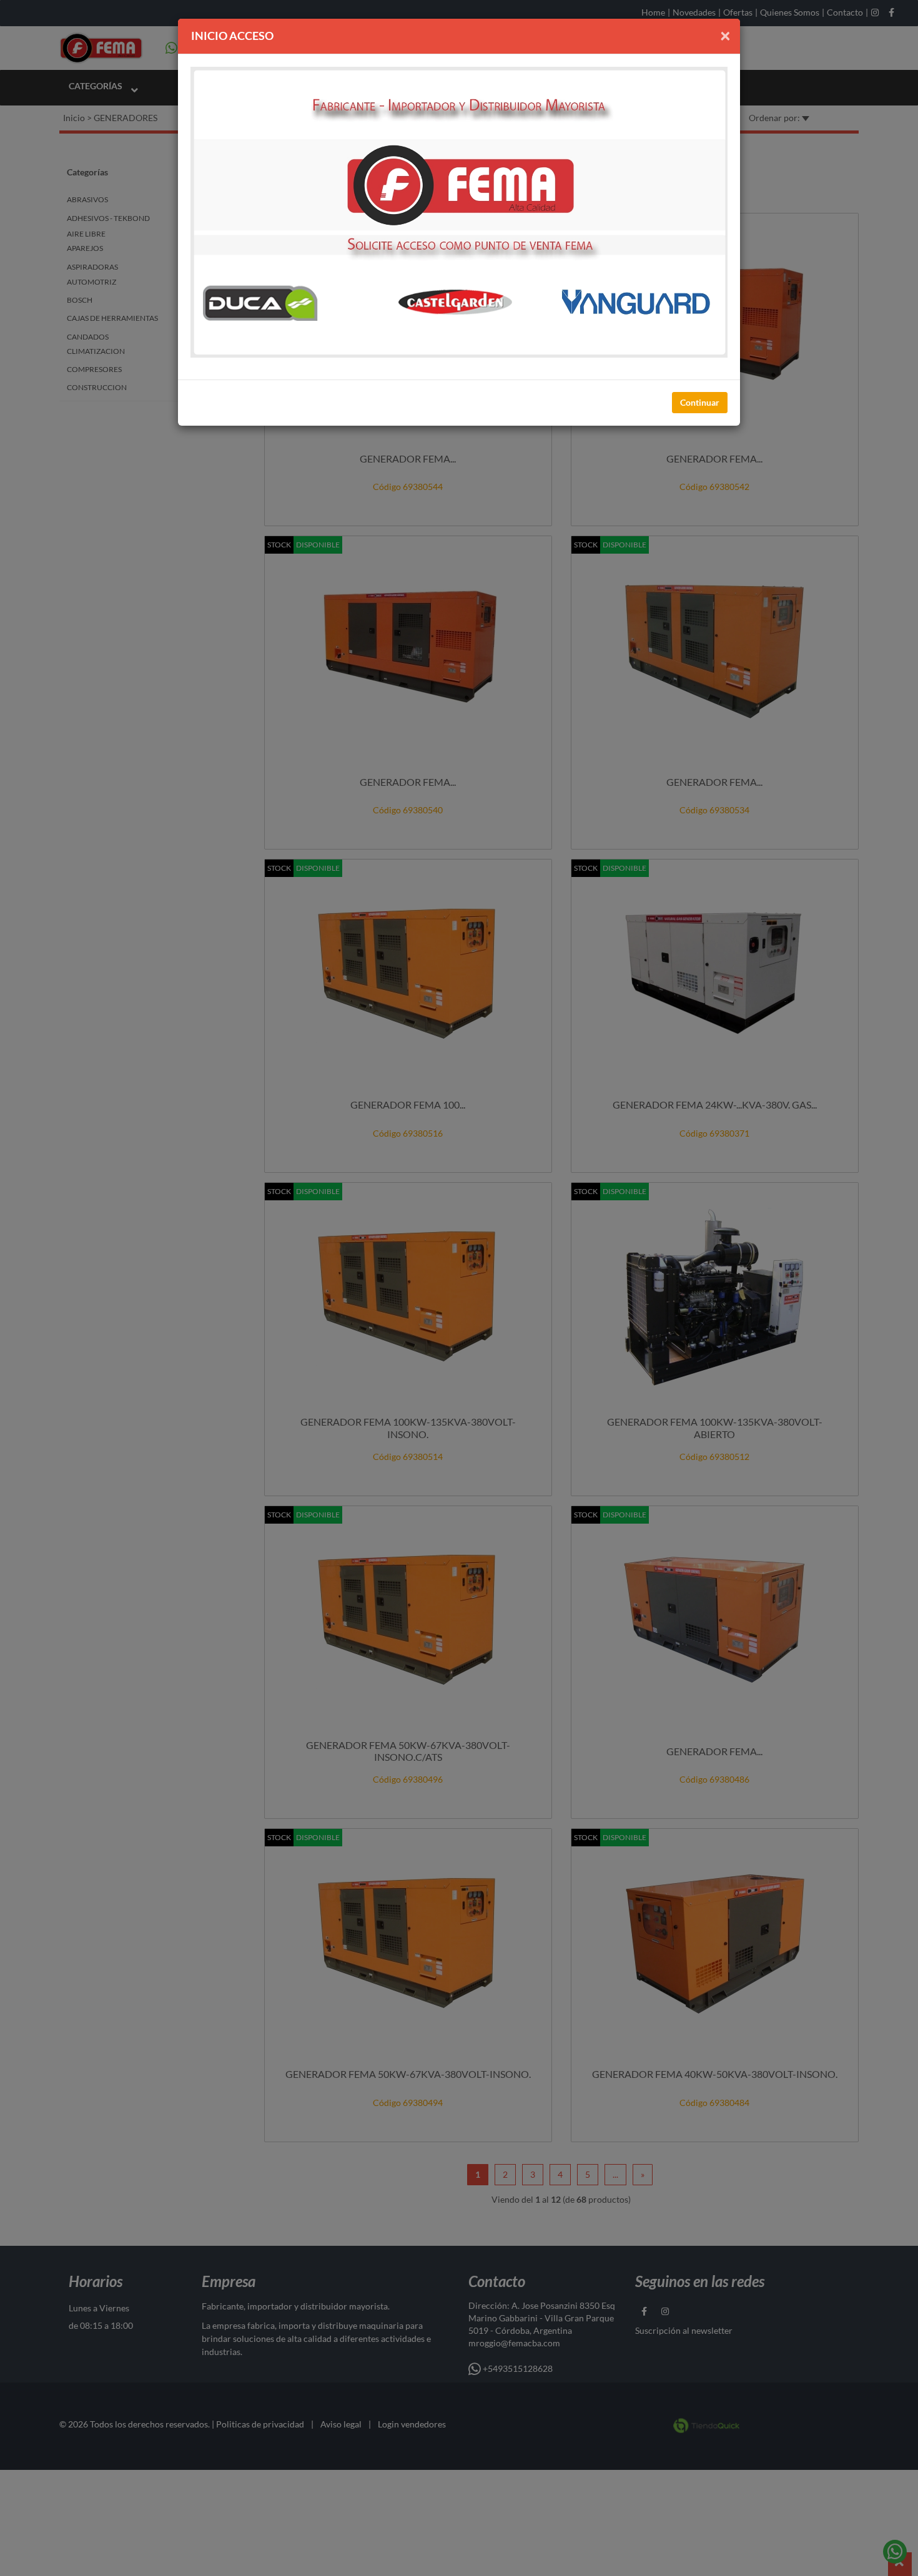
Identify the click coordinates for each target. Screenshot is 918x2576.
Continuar (700, 402)
